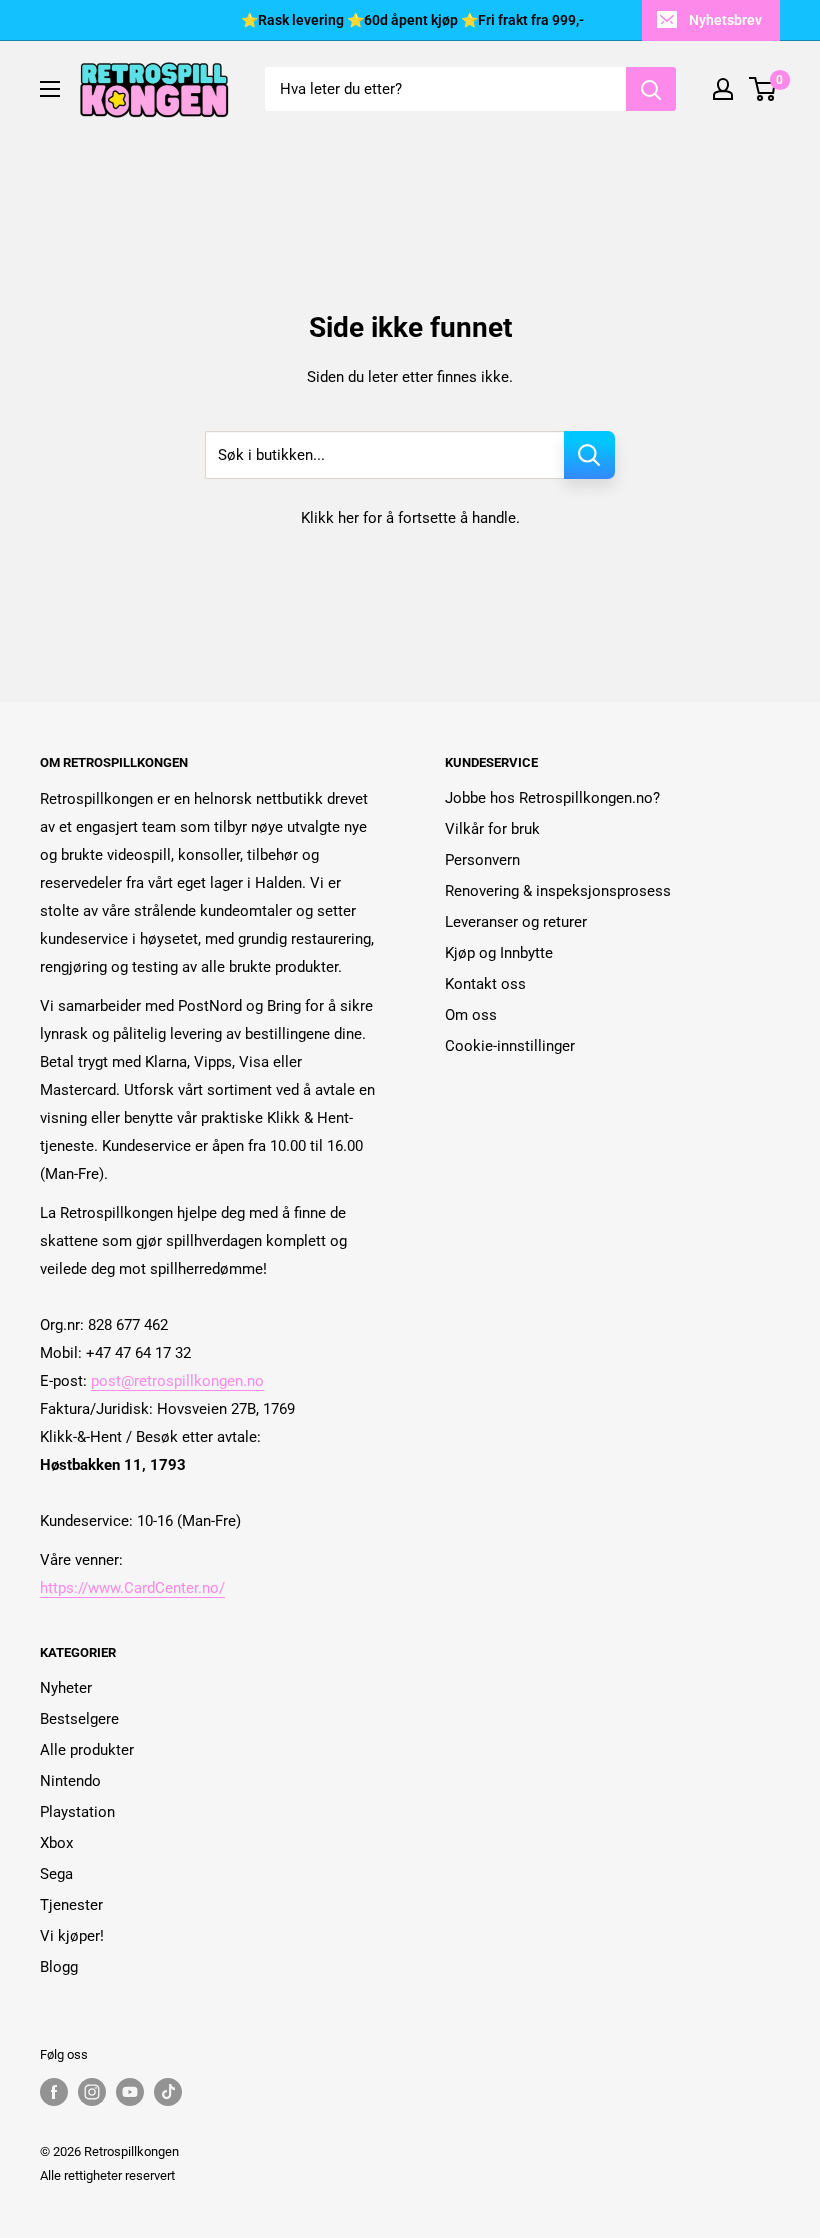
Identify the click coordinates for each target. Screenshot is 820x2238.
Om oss (471, 1015)
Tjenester (71, 1905)
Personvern (482, 860)
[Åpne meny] (50, 89)
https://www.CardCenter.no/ (132, 1588)
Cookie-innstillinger (510, 1046)
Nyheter (66, 1688)
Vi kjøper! (72, 1936)
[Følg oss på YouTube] (130, 2092)
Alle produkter (87, 1750)
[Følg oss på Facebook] (54, 2092)
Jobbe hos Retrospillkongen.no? (552, 798)
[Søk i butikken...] (589, 455)
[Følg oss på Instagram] (92, 2092)
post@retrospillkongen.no (177, 1381)
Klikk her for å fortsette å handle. (410, 518)
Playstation (77, 1812)
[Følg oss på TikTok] (168, 2092)
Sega (56, 1874)
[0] (763, 89)
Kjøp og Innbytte (499, 953)
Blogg (59, 1967)
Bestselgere (79, 1719)
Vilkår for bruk (492, 829)
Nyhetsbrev (725, 20)
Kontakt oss (485, 984)
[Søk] (651, 89)
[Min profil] (723, 89)
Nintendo (70, 1781)
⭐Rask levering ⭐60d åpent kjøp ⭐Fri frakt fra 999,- (412, 20)
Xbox (56, 1843)
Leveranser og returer (516, 922)
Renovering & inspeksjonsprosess (558, 891)
